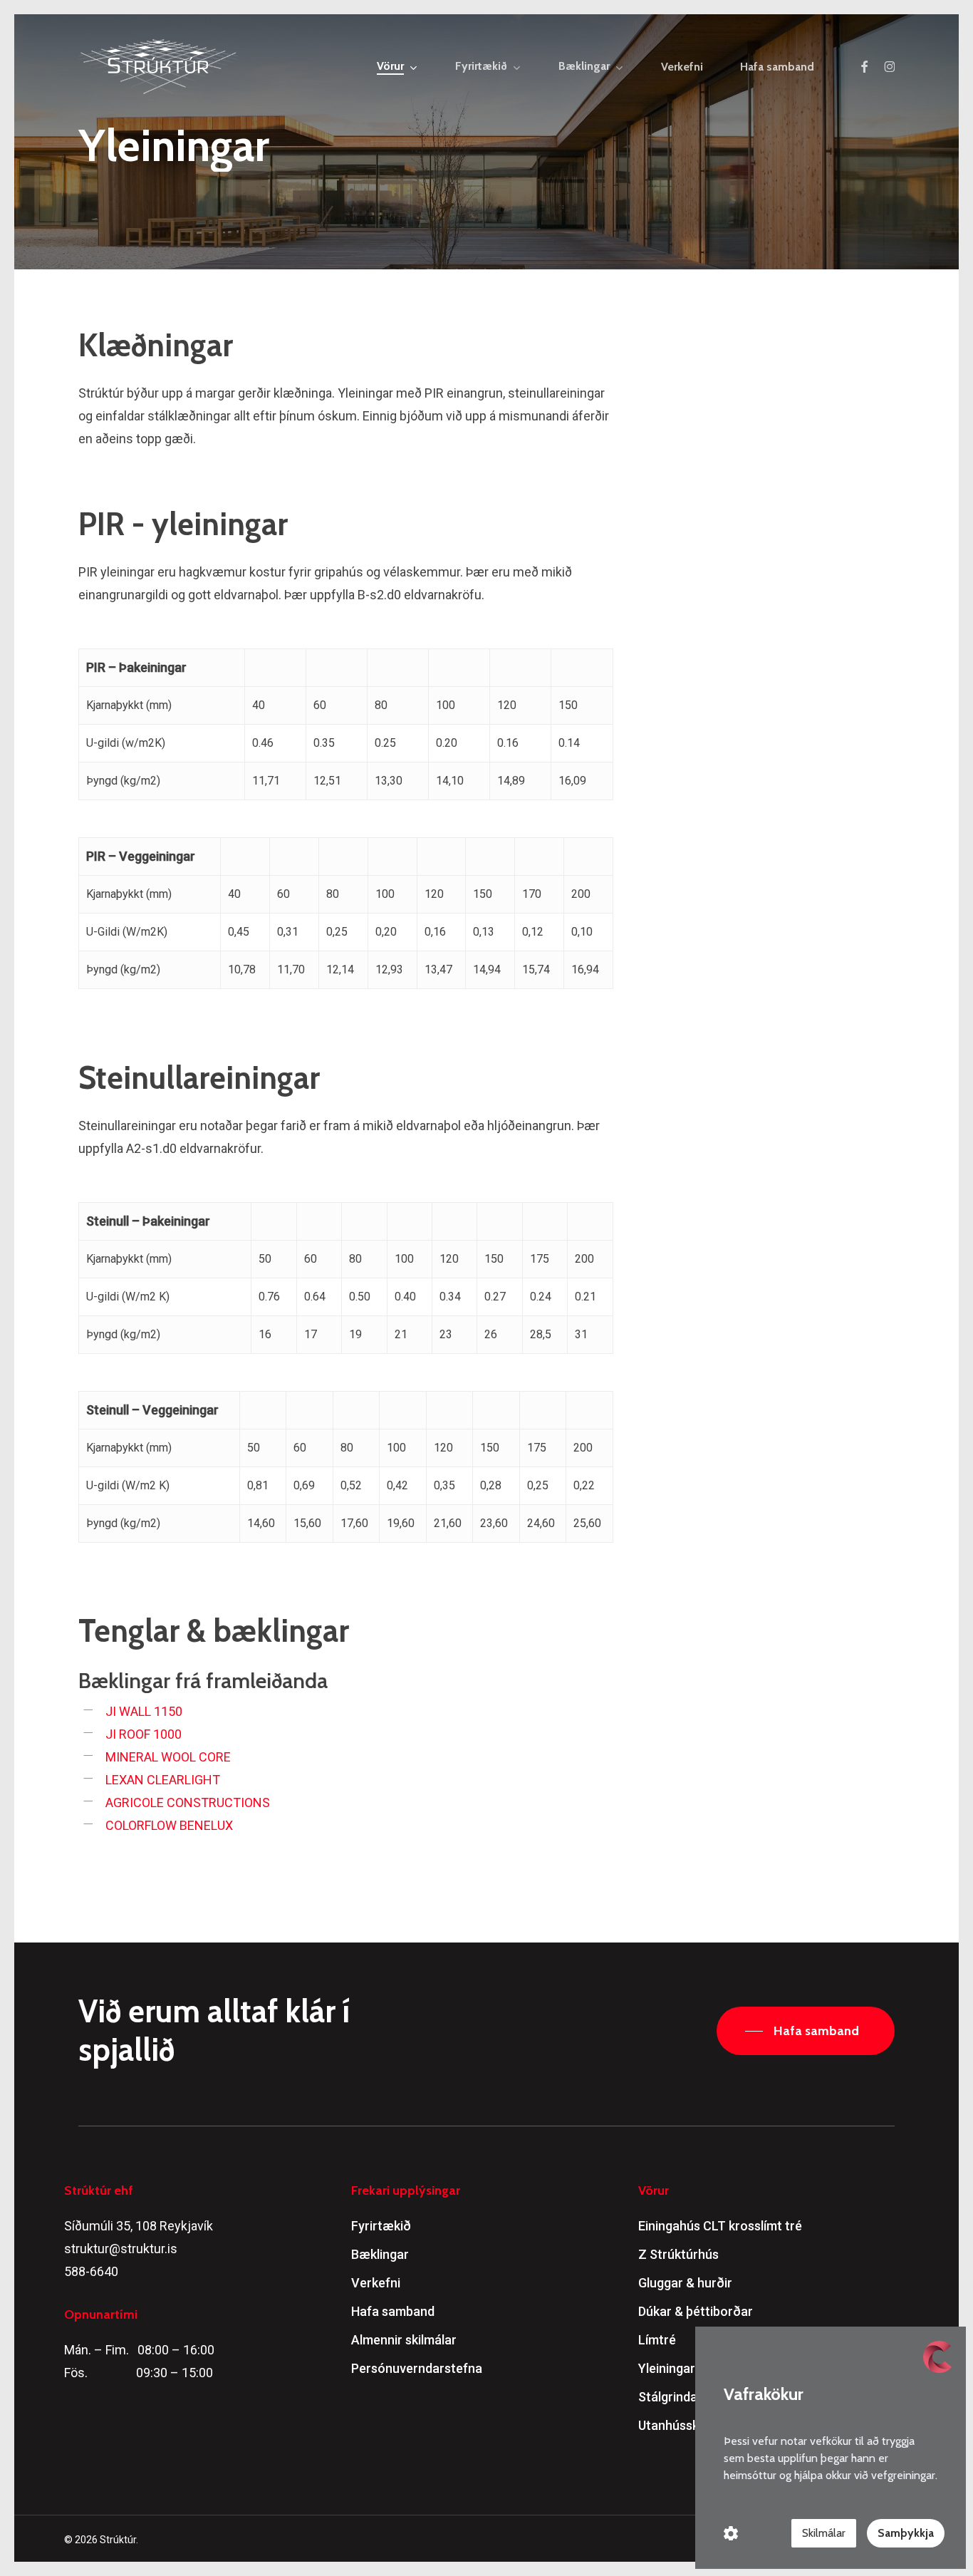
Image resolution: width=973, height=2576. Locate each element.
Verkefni (376, 2283)
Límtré (657, 2340)
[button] (806, 2031)
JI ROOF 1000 (144, 1734)
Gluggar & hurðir (685, 2283)
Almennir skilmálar (404, 2340)
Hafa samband (393, 2311)
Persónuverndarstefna (417, 2368)
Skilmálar (824, 2533)
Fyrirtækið (381, 2226)
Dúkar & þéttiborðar (696, 2311)
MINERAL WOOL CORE (168, 1757)
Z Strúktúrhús (678, 2254)
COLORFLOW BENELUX (169, 1825)
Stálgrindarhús (681, 2397)
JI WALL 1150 (144, 1711)
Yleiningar (667, 2368)
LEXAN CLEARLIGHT (163, 1780)
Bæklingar (380, 2254)
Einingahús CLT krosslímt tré (720, 2226)
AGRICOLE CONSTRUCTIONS (188, 1802)
